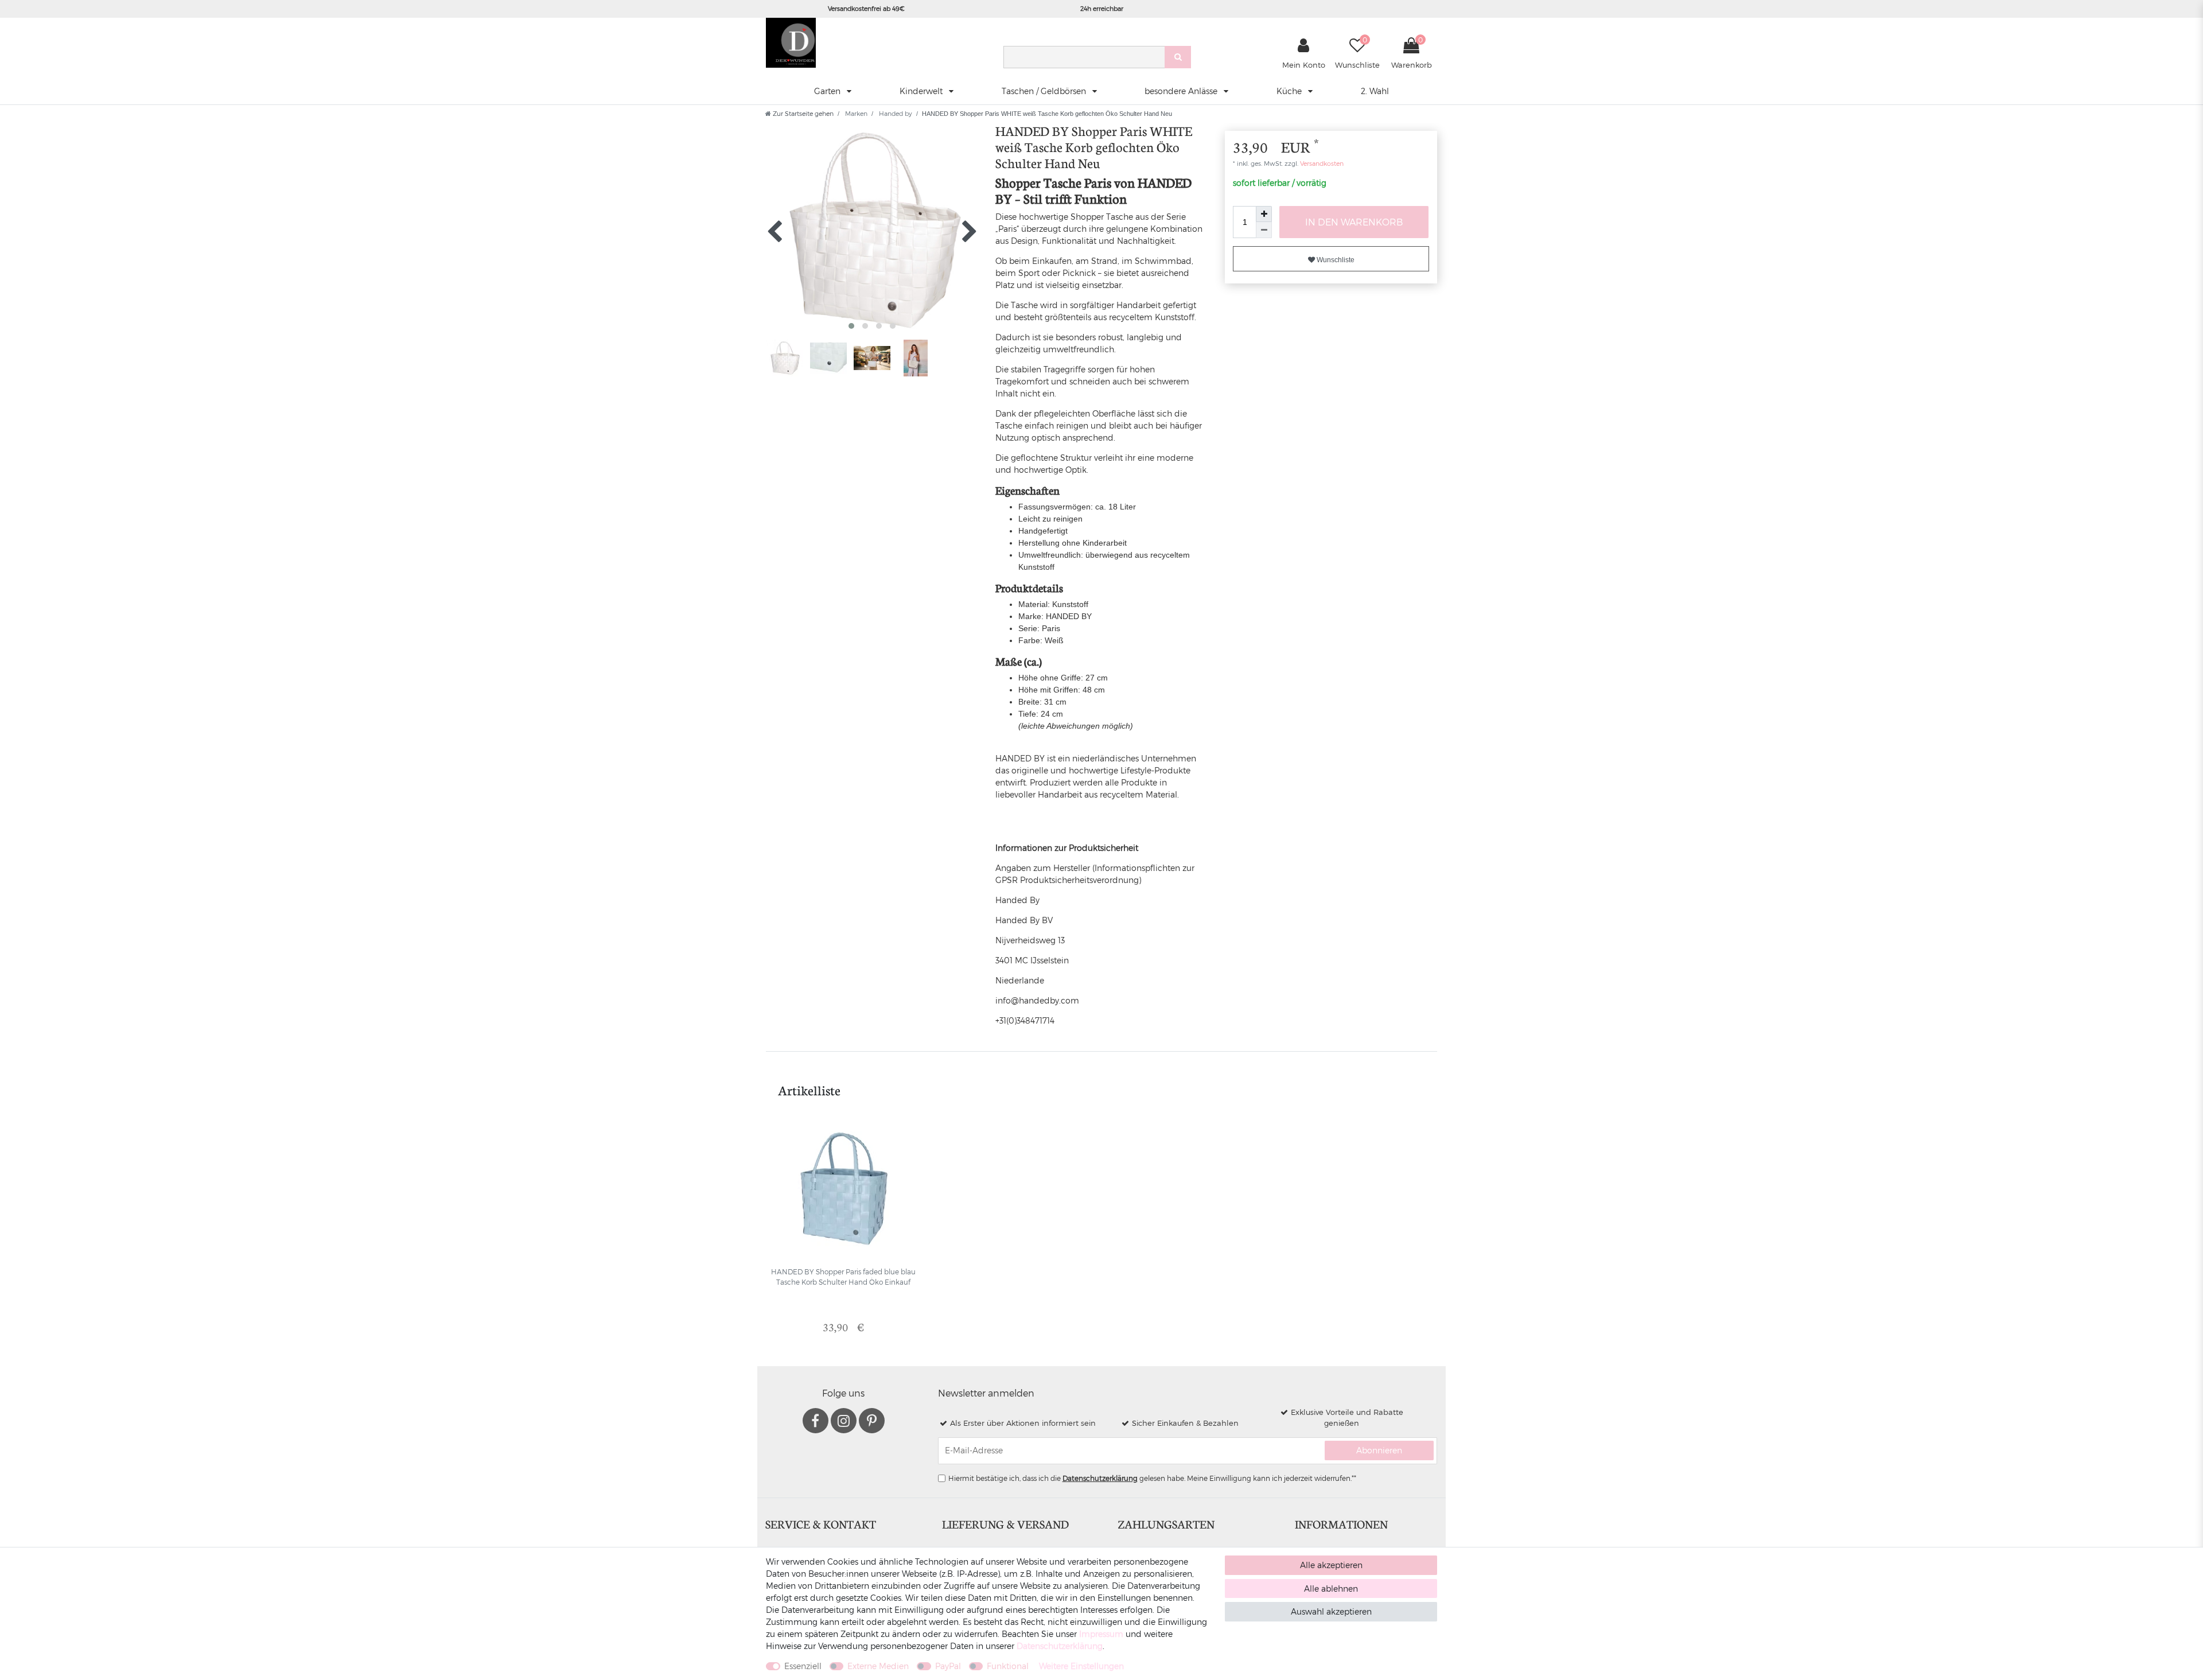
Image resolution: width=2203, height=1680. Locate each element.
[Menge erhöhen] (1264, 214)
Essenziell (803, 1666)
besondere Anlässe (1182, 91)
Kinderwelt (922, 91)
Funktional (1008, 1666)
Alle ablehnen (1331, 1588)
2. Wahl (1375, 91)
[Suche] (1178, 57)
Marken (855, 113)
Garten (828, 91)
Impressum (1101, 1634)
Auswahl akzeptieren (1331, 1611)
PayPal (948, 1666)
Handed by (895, 113)
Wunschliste (1335, 260)
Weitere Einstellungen (1081, 1666)
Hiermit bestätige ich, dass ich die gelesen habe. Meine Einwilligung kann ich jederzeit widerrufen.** (1152, 1478)
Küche (1290, 91)
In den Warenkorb (1354, 222)
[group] (843, 1189)
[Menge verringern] (1264, 230)
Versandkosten (1321, 163)
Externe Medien (878, 1666)
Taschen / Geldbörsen (1045, 91)
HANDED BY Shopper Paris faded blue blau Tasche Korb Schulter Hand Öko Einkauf (843, 1277)
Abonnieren (1379, 1450)
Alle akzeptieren (1331, 1565)
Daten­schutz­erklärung (1060, 1646)
